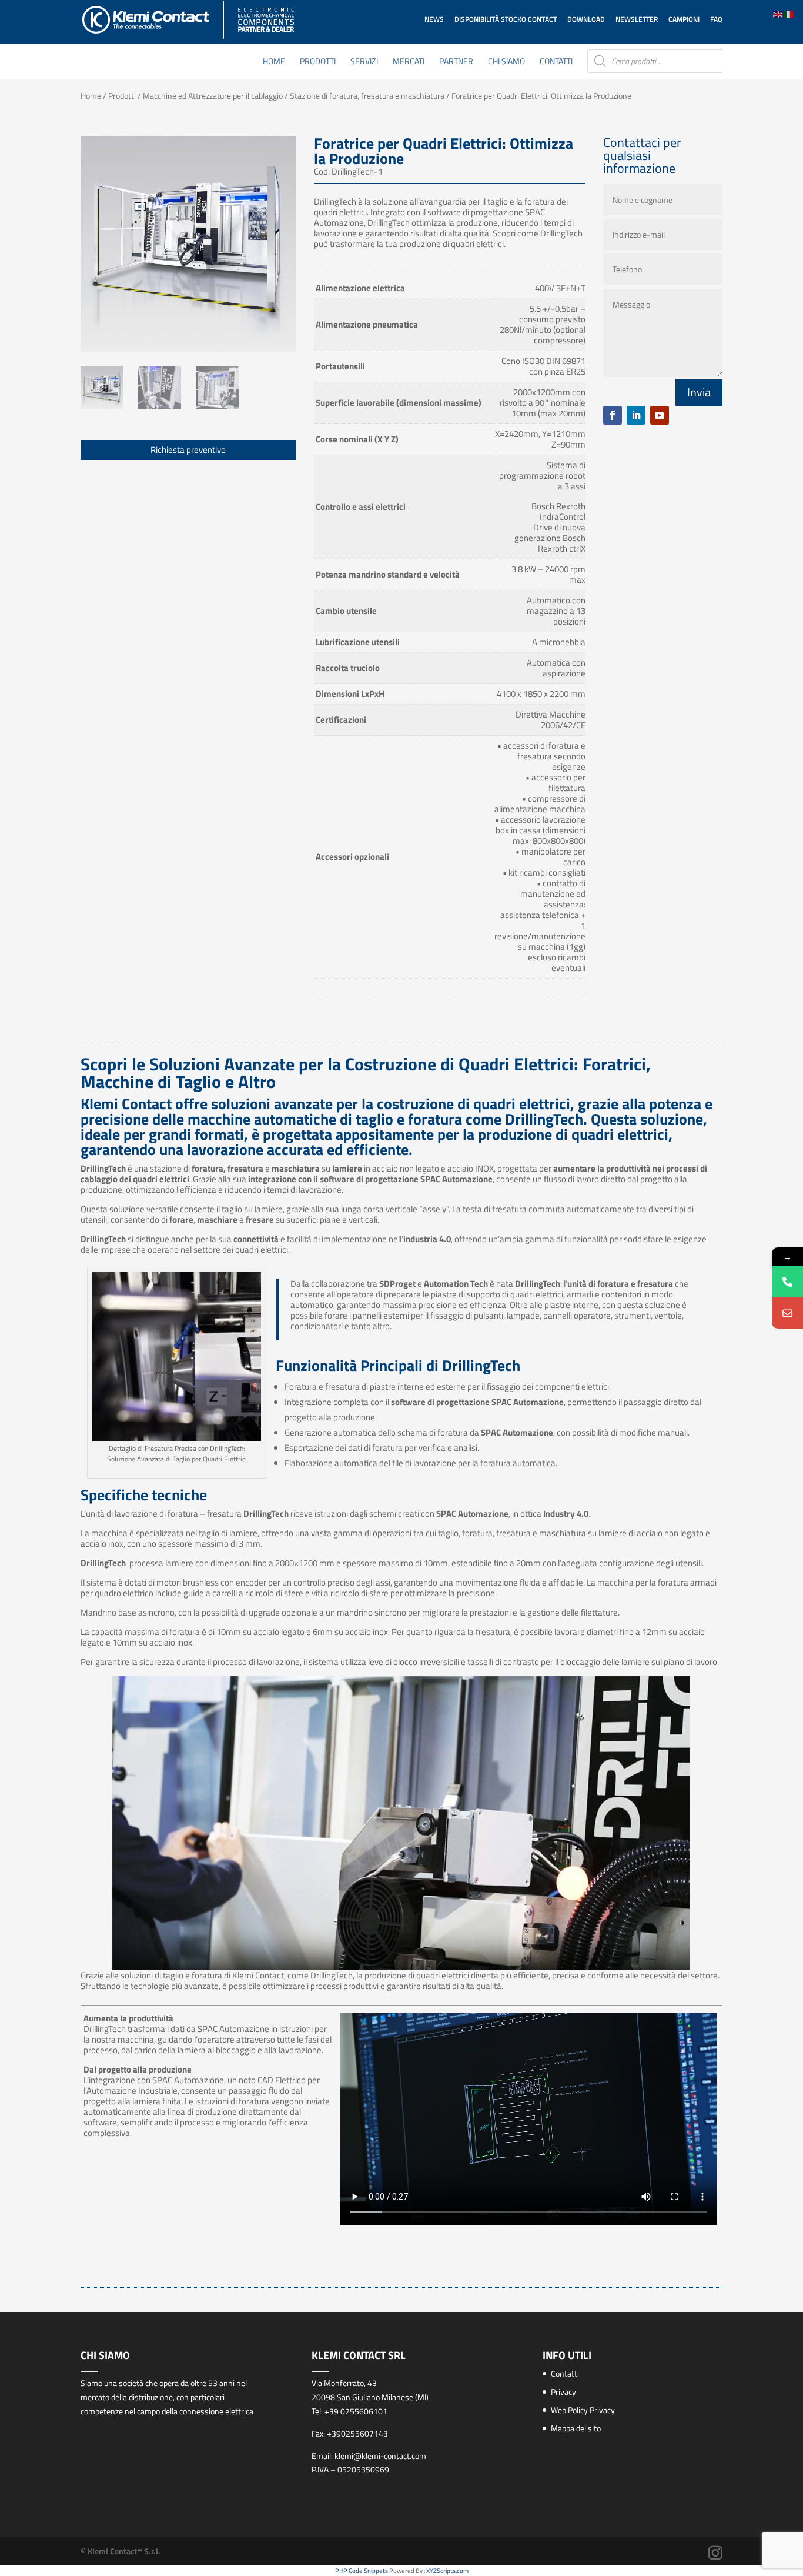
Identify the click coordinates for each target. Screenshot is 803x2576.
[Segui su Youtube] (660, 415)
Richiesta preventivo (188, 450)
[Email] (787, 1313)
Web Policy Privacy (583, 2410)
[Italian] (789, 14)
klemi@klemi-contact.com (380, 2456)
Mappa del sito (576, 2428)
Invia (699, 392)
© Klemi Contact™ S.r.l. (121, 2551)
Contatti (556, 62)
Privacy (563, 2392)
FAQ (716, 19)
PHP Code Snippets (362, 2571)
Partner (456, 62)
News (434, 19)
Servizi (364, 62)
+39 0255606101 (356, 2411)
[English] (778, 14)
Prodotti (318, 62)
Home (274, 62)
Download (586, 19)
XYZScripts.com (447, 2571)
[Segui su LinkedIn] (636, 415)
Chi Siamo (506, 62)
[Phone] (787, 1282)
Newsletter (637, 19)
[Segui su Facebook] (613, 415)
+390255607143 (357, 2433)
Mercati (409, 62)
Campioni (684, 19)
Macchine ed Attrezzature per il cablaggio (213, 96)
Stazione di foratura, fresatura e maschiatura (367, 96)
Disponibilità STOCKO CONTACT (506, 19)
